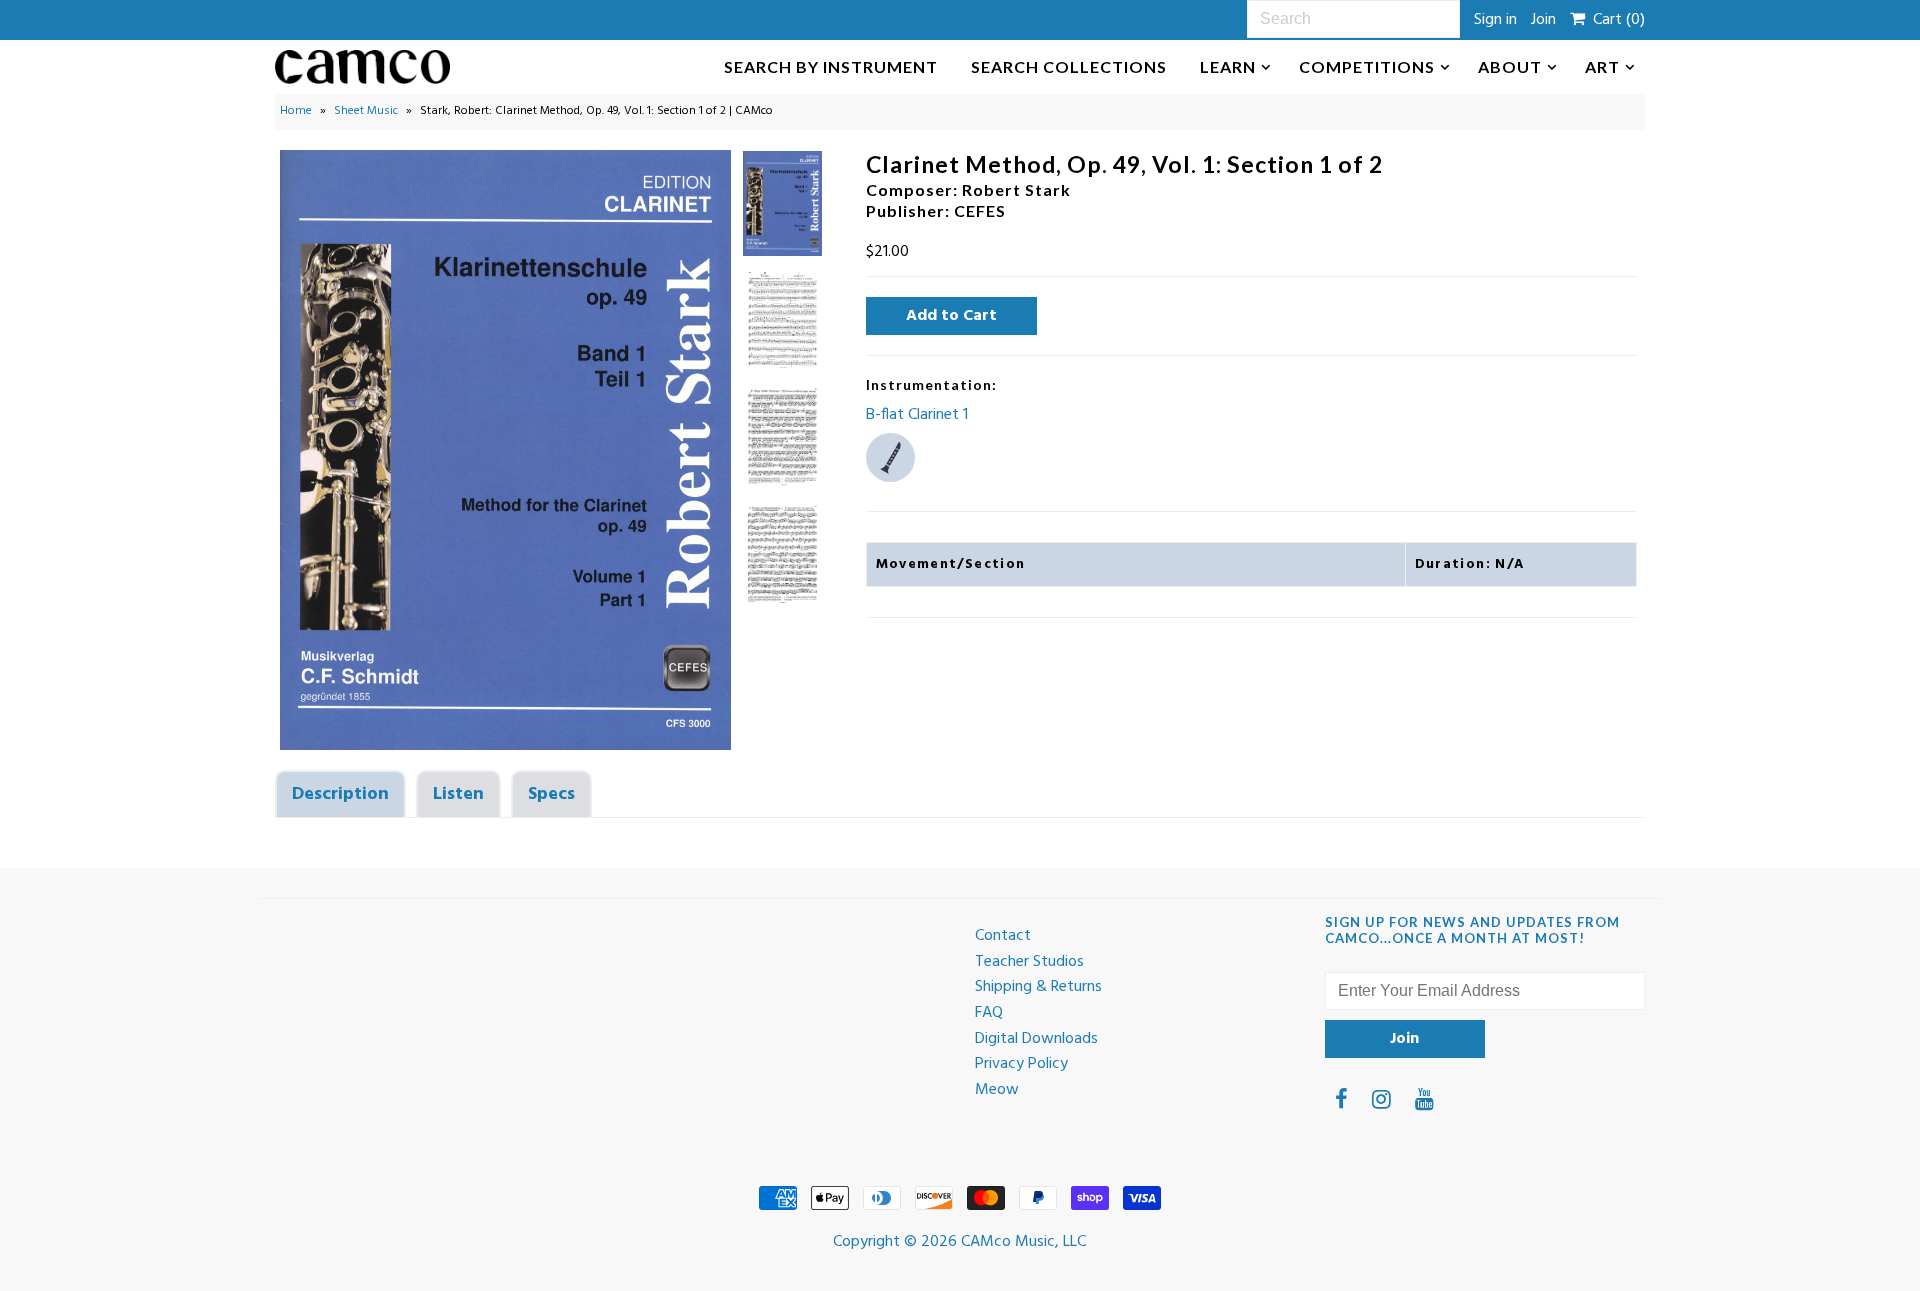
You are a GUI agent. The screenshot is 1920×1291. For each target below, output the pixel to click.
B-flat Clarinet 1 (917, 415)
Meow (997, 1090)
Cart (1615, 20)
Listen (458, 794)
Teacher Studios (1029, 962)
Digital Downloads (1036, 1039)
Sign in (1495, 20)
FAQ (989, 1013)
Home (296, 111)
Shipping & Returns (1038, 987)
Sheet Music (366, 111)
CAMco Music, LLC (1023, 1242)
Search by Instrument (831, 66)
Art (1602, 66)
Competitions (1367, 66)
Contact (1003, 936)
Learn (1228, 66)
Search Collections (1069, 66)
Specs (551, 794)
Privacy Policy (1021, 1064)
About (1510, 66)
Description (340, 794)
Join (1543, 20)
